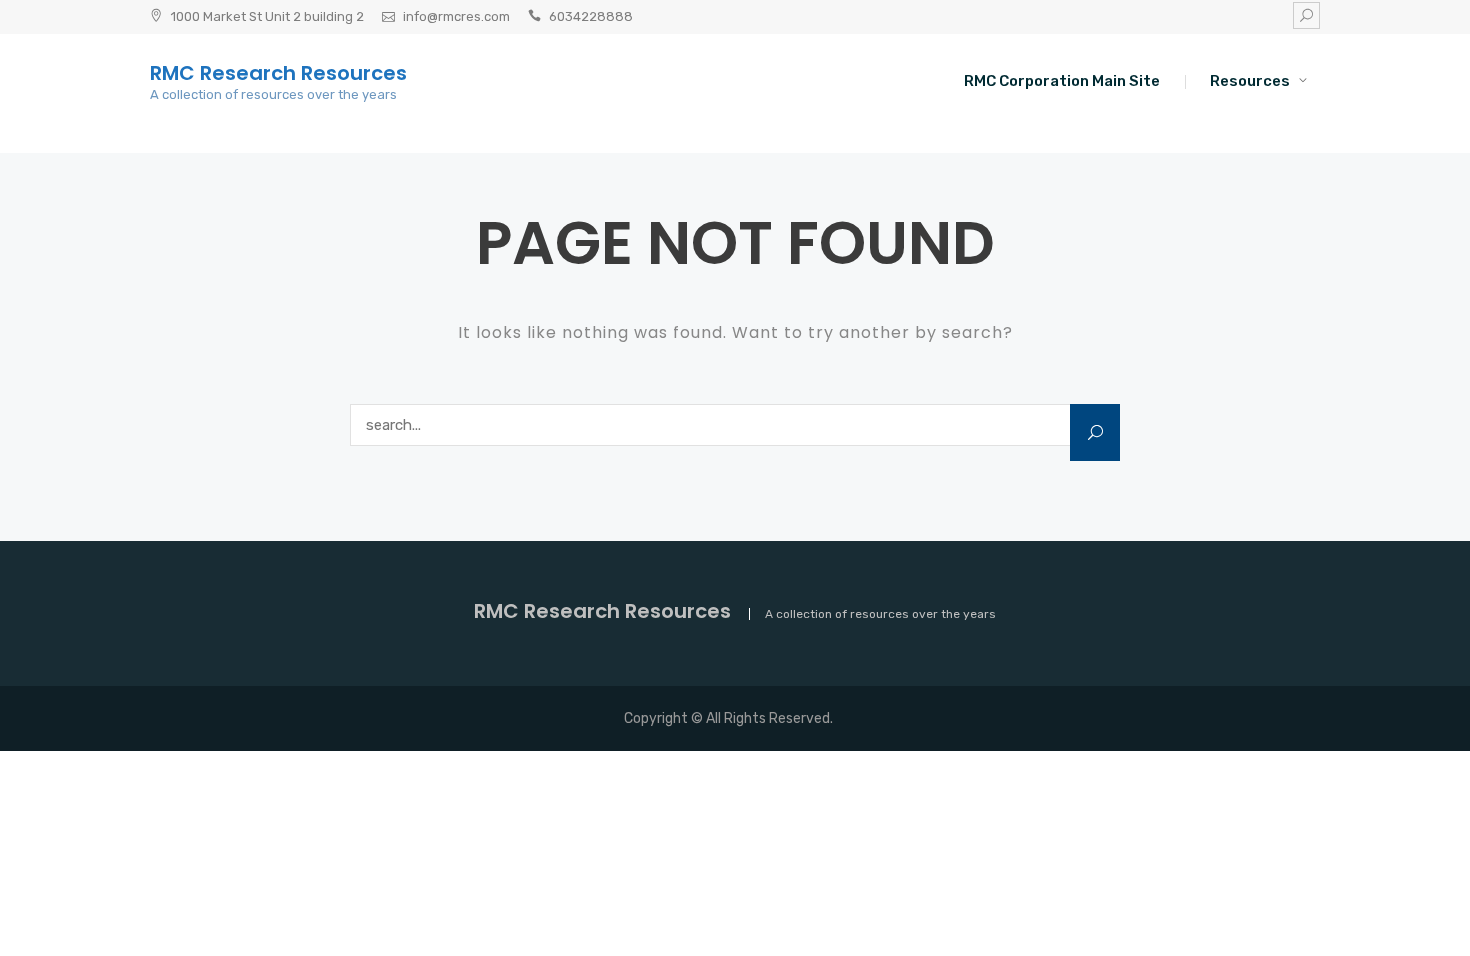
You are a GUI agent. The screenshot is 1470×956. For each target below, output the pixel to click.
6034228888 (591, 16)
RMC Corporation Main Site (1062, 81)
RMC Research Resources (278, 73)
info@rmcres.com (456, 16)
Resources (1250, 81)
